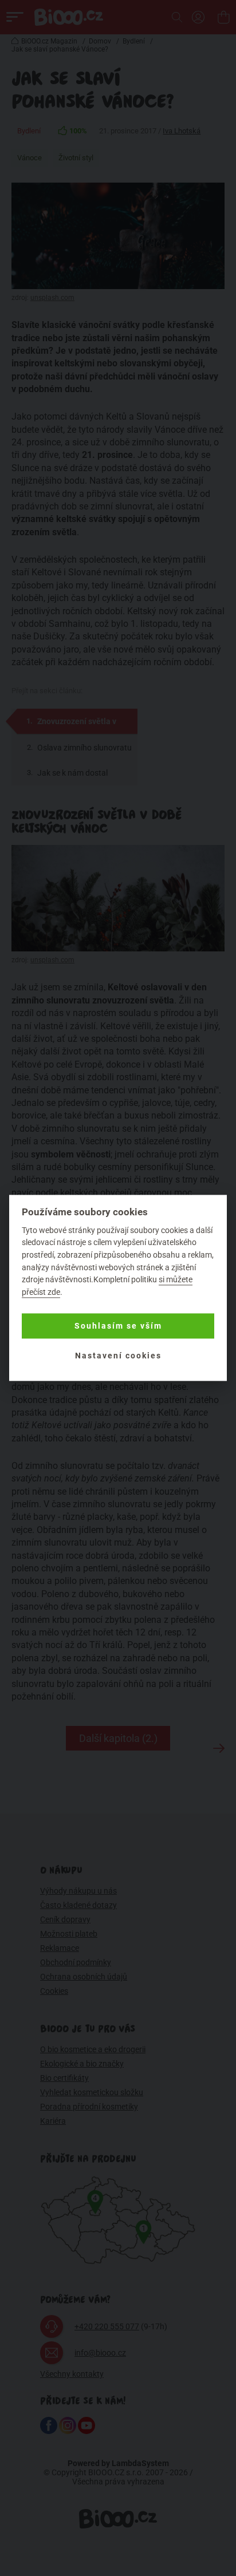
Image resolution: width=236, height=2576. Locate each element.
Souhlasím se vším (118, 1326)
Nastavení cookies (118, 1356)
